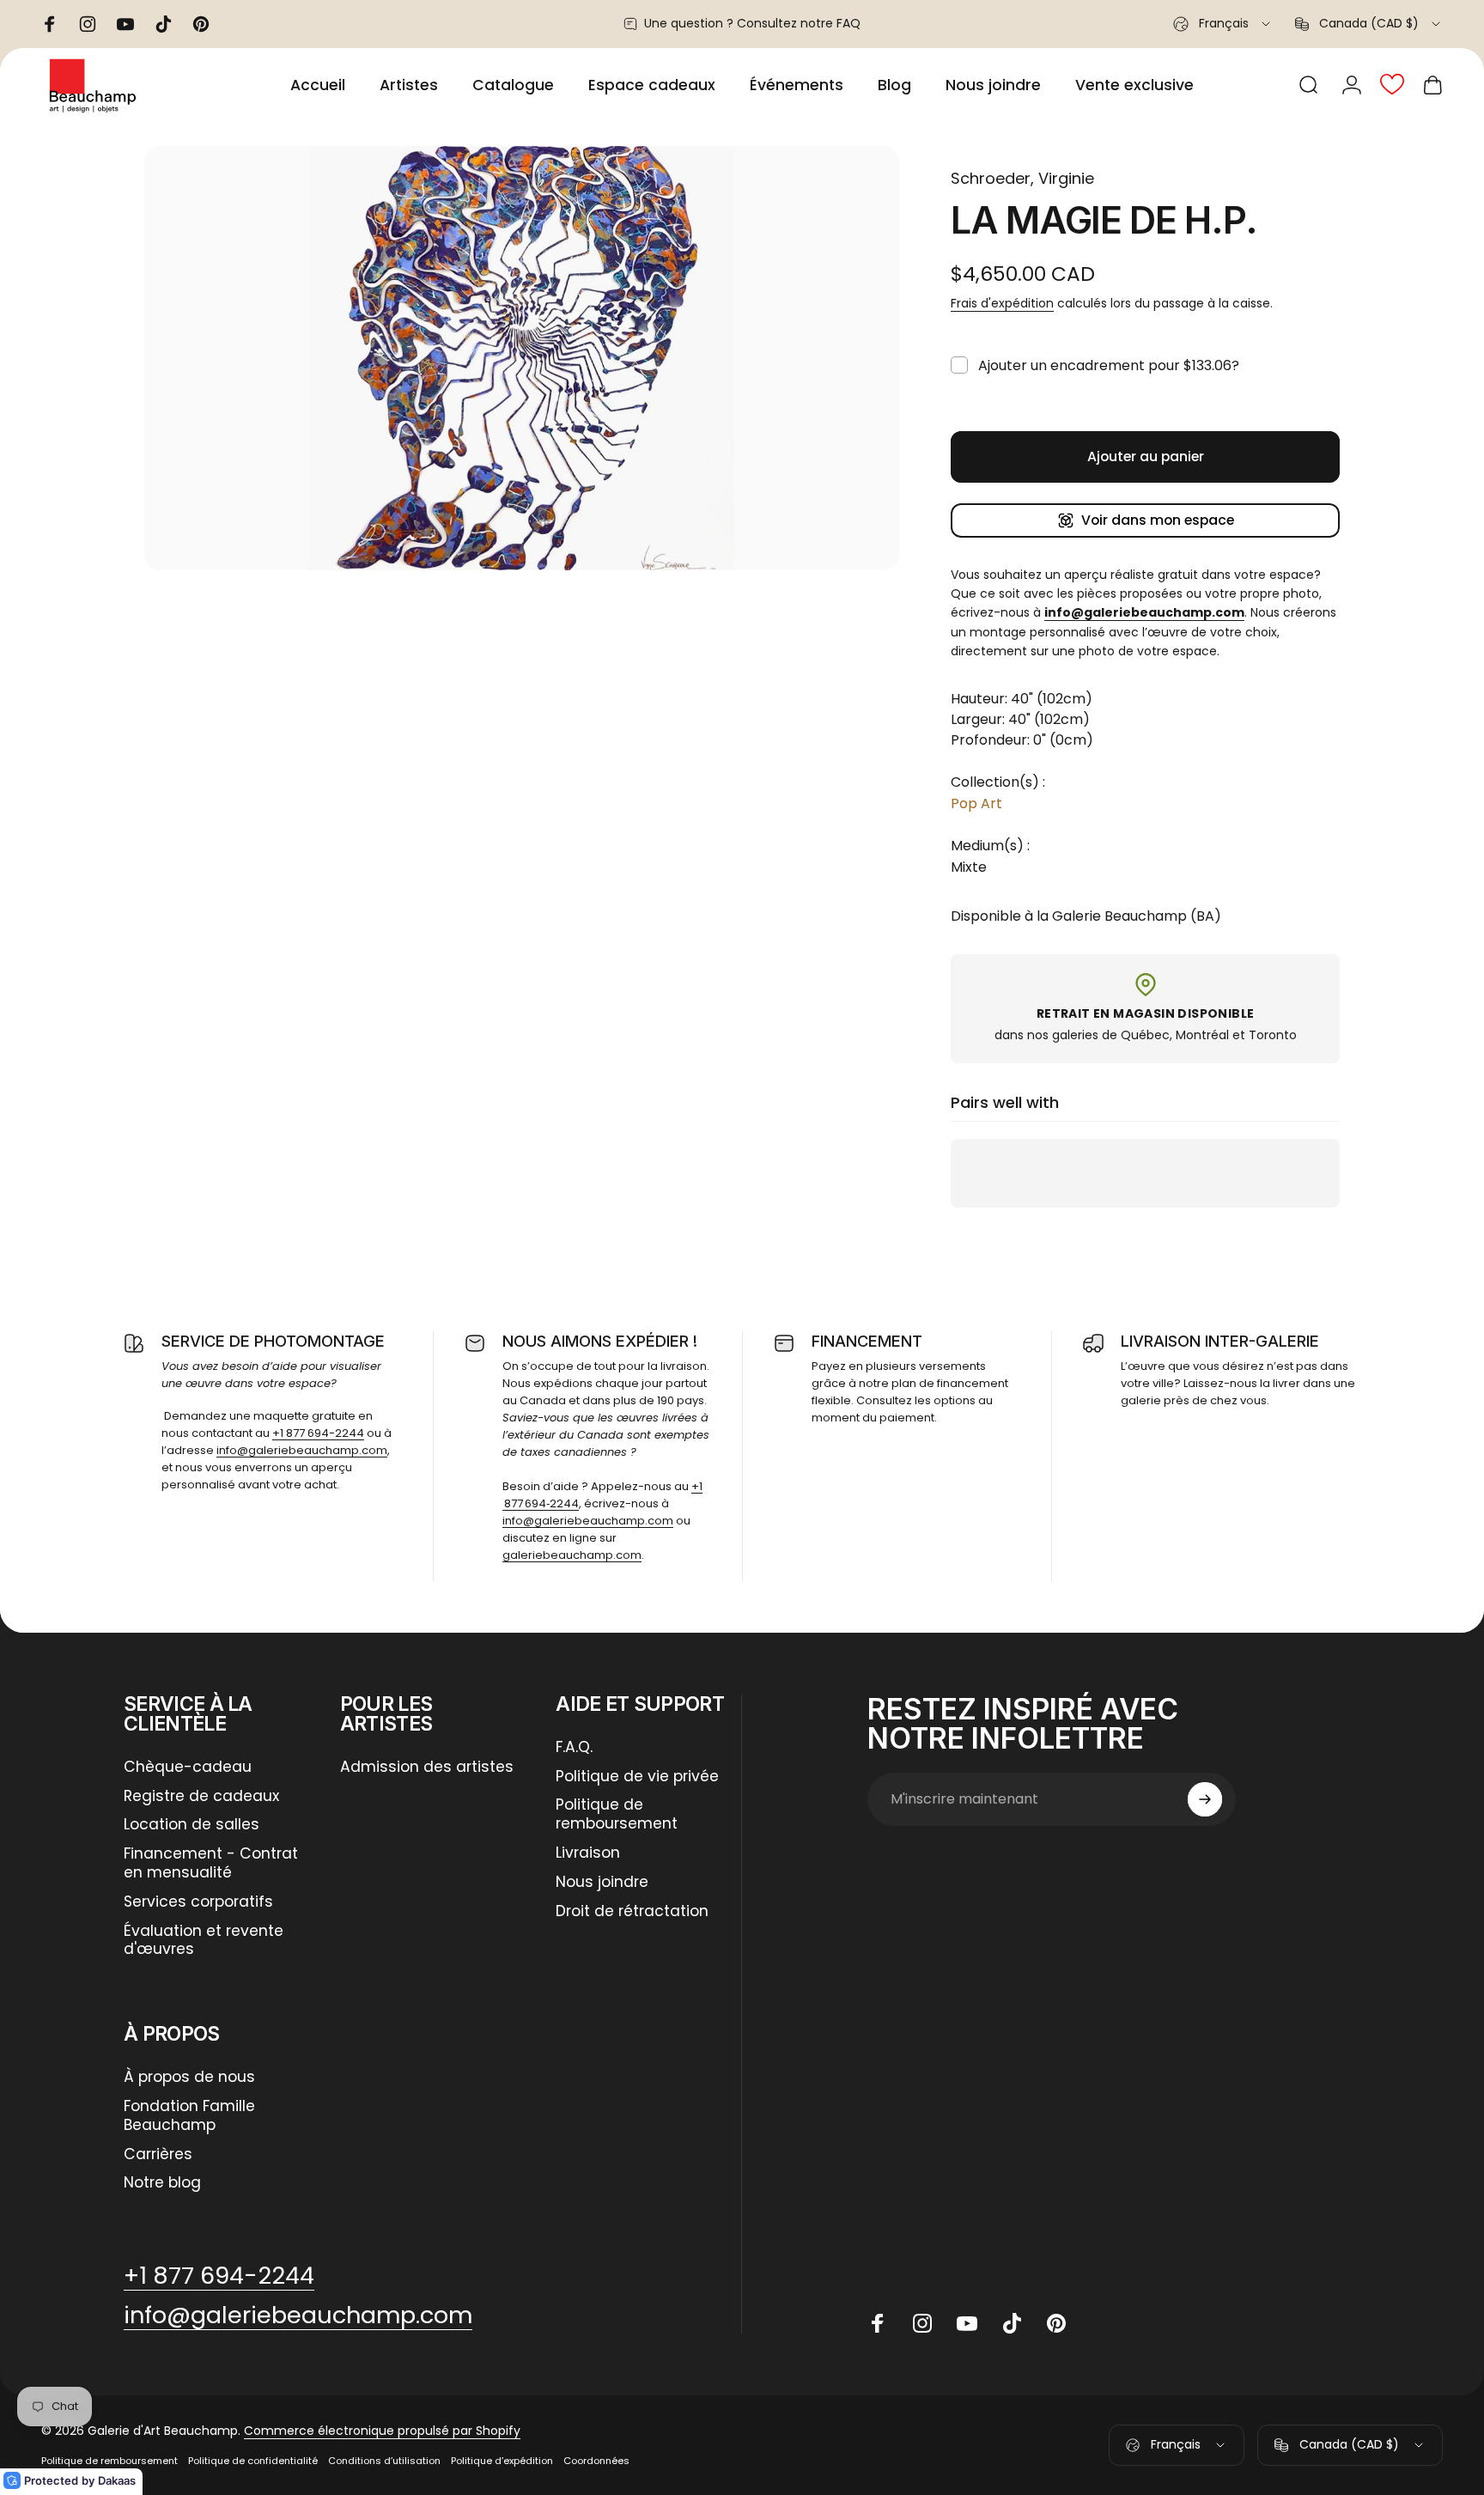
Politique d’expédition (502, 2461)
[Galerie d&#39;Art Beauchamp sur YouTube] (967, 2323)
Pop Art (976, 803)
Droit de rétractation (632, 1912)
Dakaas (117, 2480)
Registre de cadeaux (201, 1797)
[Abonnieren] (1205, 1799)
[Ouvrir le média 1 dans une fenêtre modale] (522, 358)
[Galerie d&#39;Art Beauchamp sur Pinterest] (1056, 2323)
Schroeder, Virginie (1022, 178)
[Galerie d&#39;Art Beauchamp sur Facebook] (878, 2323)
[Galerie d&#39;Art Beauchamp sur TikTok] (1012, 2323)
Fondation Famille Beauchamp (189, 2116)
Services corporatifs (198, 1902)
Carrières (158, 2155)
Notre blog (162, 2183)
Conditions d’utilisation (384, 2461)
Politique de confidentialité (253, 2461)
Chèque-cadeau (188, 1768)
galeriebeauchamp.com (572, 1555)
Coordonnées (596, 2461)
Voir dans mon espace (1158, 520)
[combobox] (1223, 24)
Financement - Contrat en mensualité (211, 1864)
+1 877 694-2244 (318, 1433)
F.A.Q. (574, 1748)
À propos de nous (189, 2078)
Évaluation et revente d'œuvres (204, 1941)
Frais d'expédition (1002, 303)
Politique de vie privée (637, 1777)
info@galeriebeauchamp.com (302, 1450)
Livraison (588, 1853)
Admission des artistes (427, 1768)
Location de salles (192, 1825)
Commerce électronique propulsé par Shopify (382, 2431)
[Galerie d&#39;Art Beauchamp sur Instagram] (922, 2323)
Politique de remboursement (617, 1815)
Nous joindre (602, 1883)
